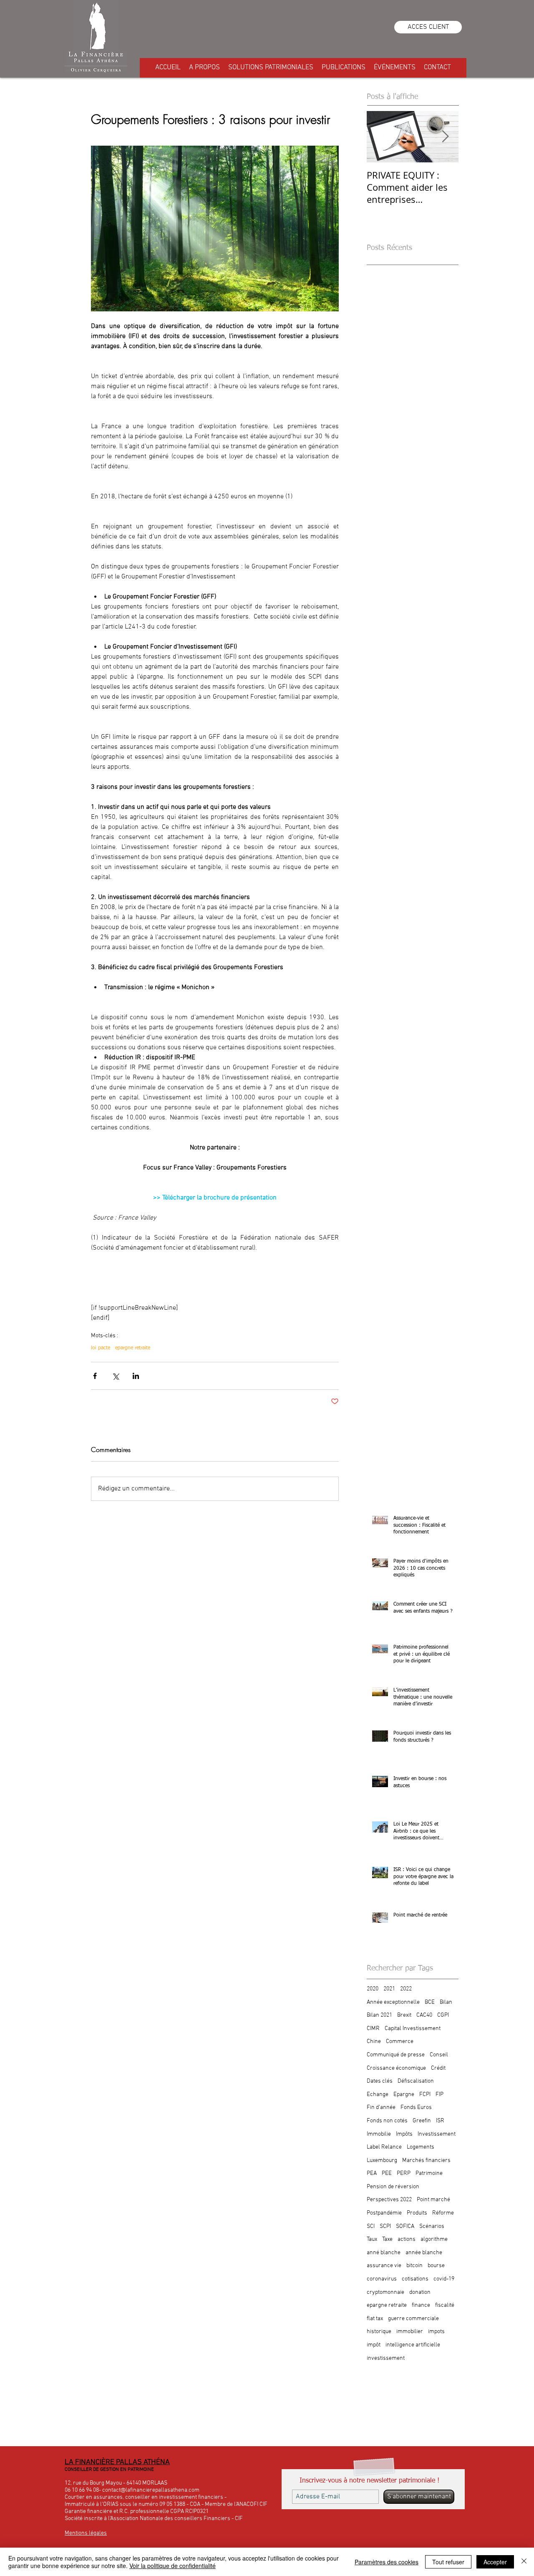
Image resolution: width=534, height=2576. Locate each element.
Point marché (433, 2200)
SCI (371, 2226)
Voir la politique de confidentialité (173, 2566)
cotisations (415, 2279)
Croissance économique (396, 2068)
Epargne (404, 2095)
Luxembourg (382, 2161)
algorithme (434, 2239)
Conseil (439, 2055)
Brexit (404, 2015)
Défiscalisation (416, 2081)
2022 (406, 1989)
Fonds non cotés (387, 2121)
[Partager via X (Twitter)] (115, 1376)
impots (436, 2332)
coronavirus (382, 2279)
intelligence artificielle (413, 2345)
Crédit (438, 2068)
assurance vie (384, 2266)
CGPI (443, 2015)
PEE (387, 2173)
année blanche (424, 2253)
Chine (374, 2042)
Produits (417, 2213)
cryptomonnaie (385, 2292)
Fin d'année (381, 2108)
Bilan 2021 (379, 2015)
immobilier (410, 2332)
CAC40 (424, 2015)
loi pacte (101, 1348)
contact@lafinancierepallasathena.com (151, 2490)
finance (421, 2305)
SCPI (385, 2226)
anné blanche (384, 2253)
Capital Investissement (413, 2029)
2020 (373, 1989)
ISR (440, 2121)
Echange (378, 2095)
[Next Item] (445, 137)
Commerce (400, 2042)
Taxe (387, 2239)
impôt (374, 2345)
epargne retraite (133, 1348)
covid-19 (444, 2279)
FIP (440, 2095)
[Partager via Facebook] (95, 1376)
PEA (372, 2173)
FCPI (425, 2095)
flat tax (375, 2319)
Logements (421, 2147)
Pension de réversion (393, 2187)
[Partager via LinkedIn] (136, 1376)
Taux (372, 2239)
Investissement (437, 2134)
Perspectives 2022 (389, 2200)
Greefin (422, 2121)
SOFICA (405, 2226)
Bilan (446, 2002)
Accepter (495, 2562)
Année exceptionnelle (393, 2002)
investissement (386, 2358)
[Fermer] (524, 2562)
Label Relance (384, 2147)
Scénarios (432, 2226)
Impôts (404, 2134)
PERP (404, 2173)
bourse (436, 2266)
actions (407, 2239)
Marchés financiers (426, 2161)
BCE (430, 2002)
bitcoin (414, 2266)
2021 (389, 1989)
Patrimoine (429, 2173)
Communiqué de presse (396, 2055)
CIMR (373, 2029)
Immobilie (379, 2134)
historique (379, 2332)
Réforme (443, 2213)
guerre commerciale (413, 2319)
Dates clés (380, 2081)
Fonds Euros (416, 2108)
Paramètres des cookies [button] (387, 2562)
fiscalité (445, 2305)
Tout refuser (448, 2562)
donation (420, 2292)
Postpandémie (384, 2213)
